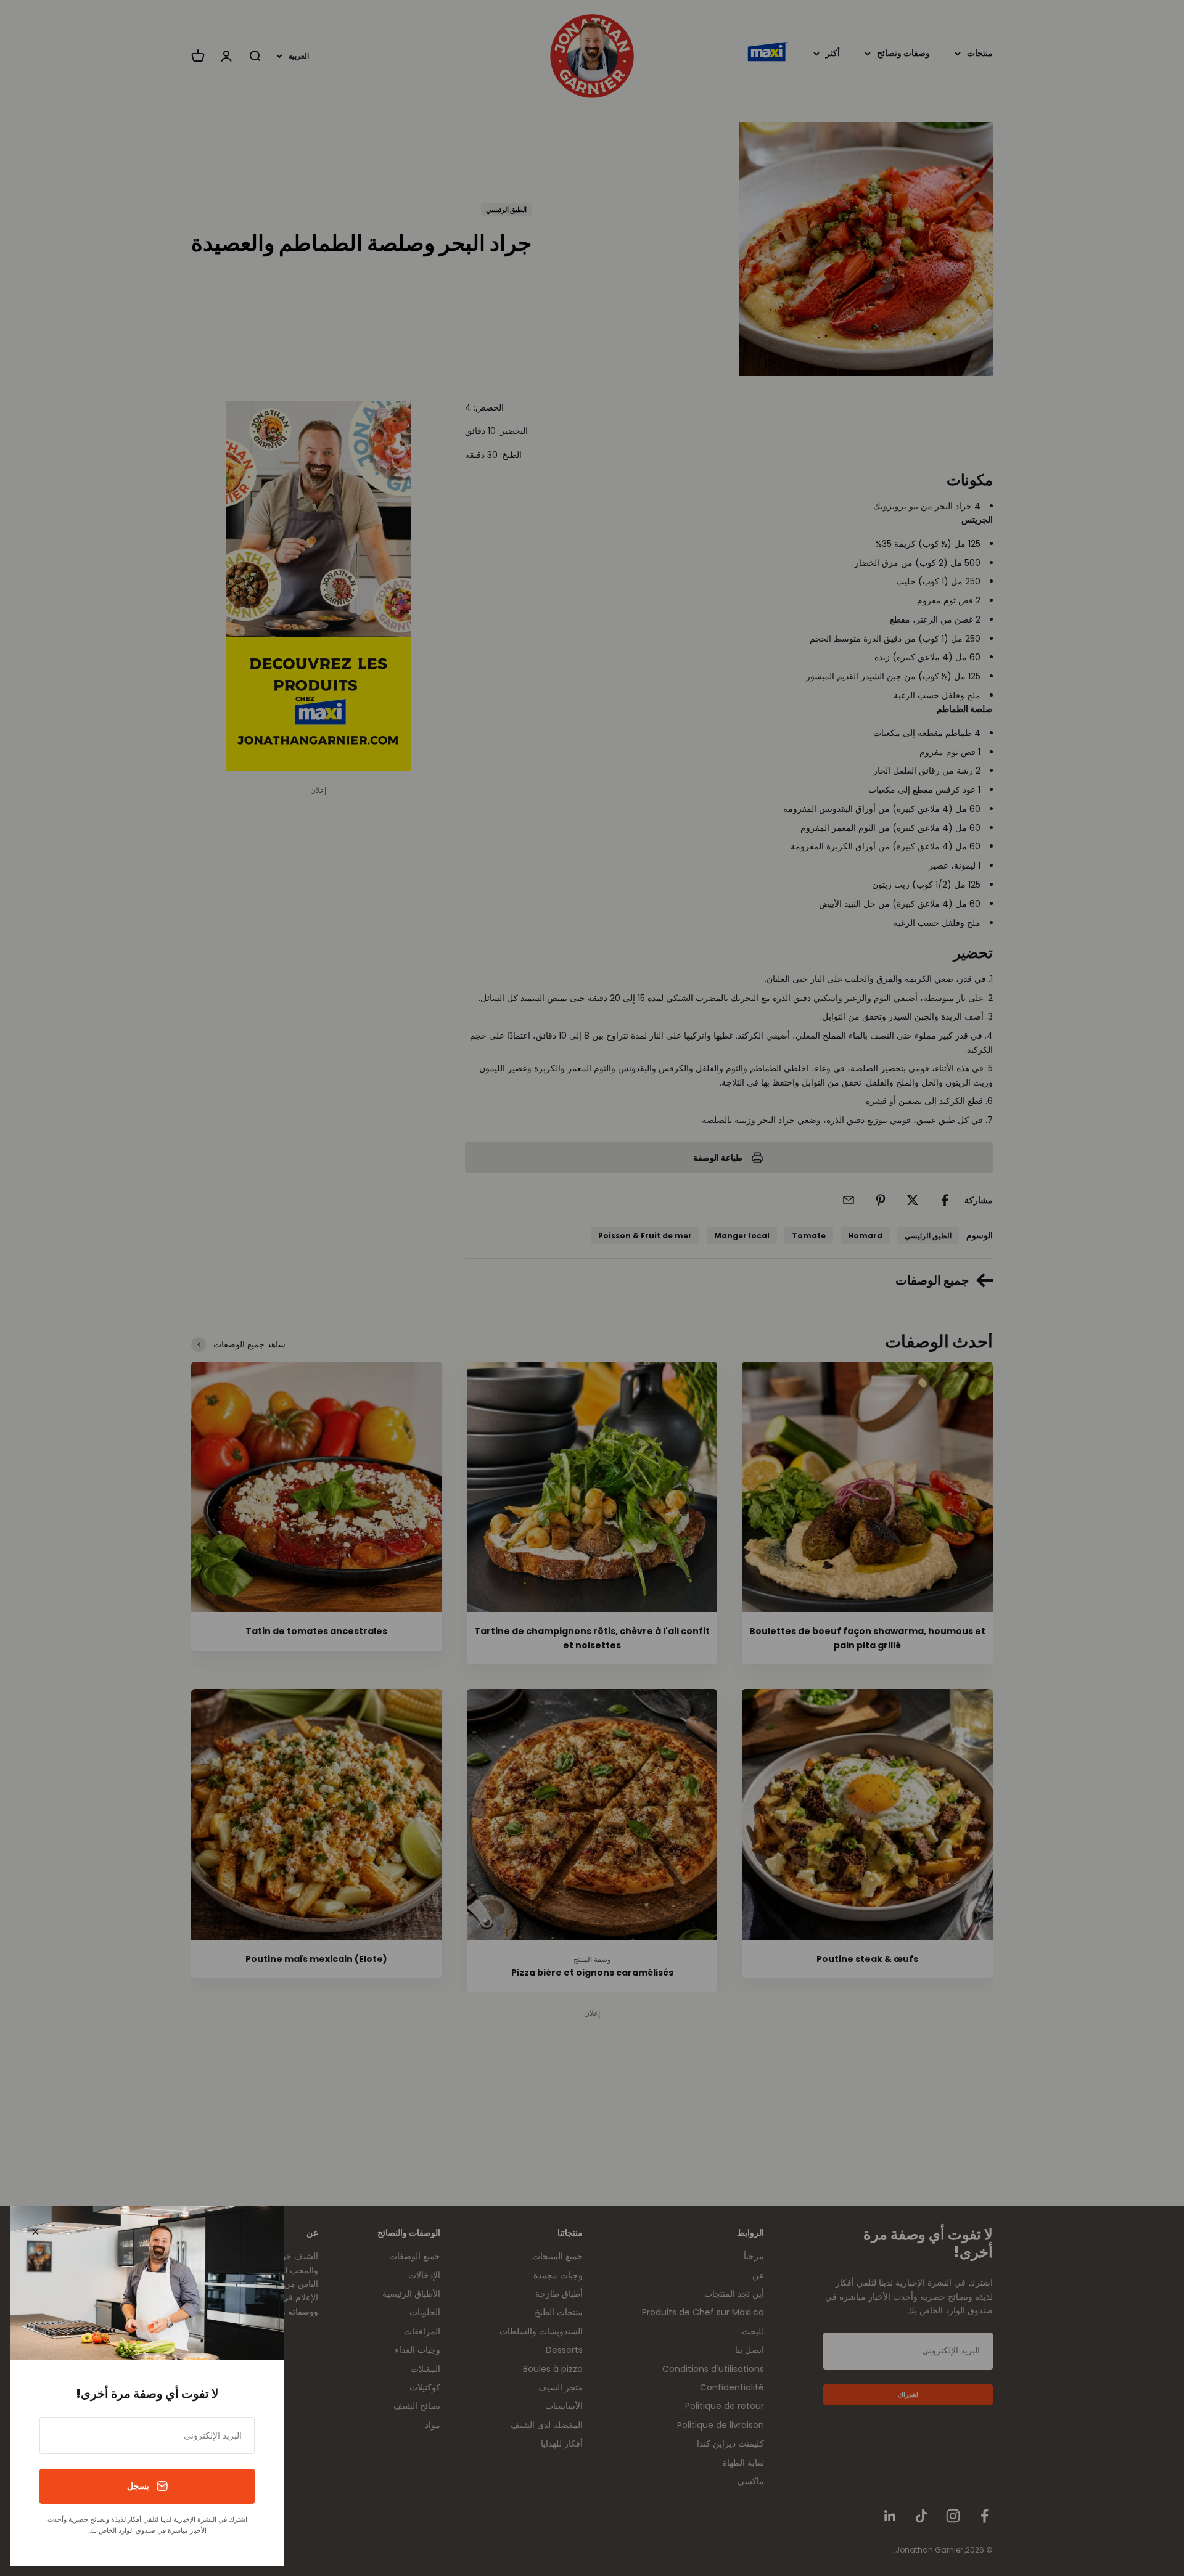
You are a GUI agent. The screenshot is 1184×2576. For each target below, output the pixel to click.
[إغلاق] (35, 2232)
